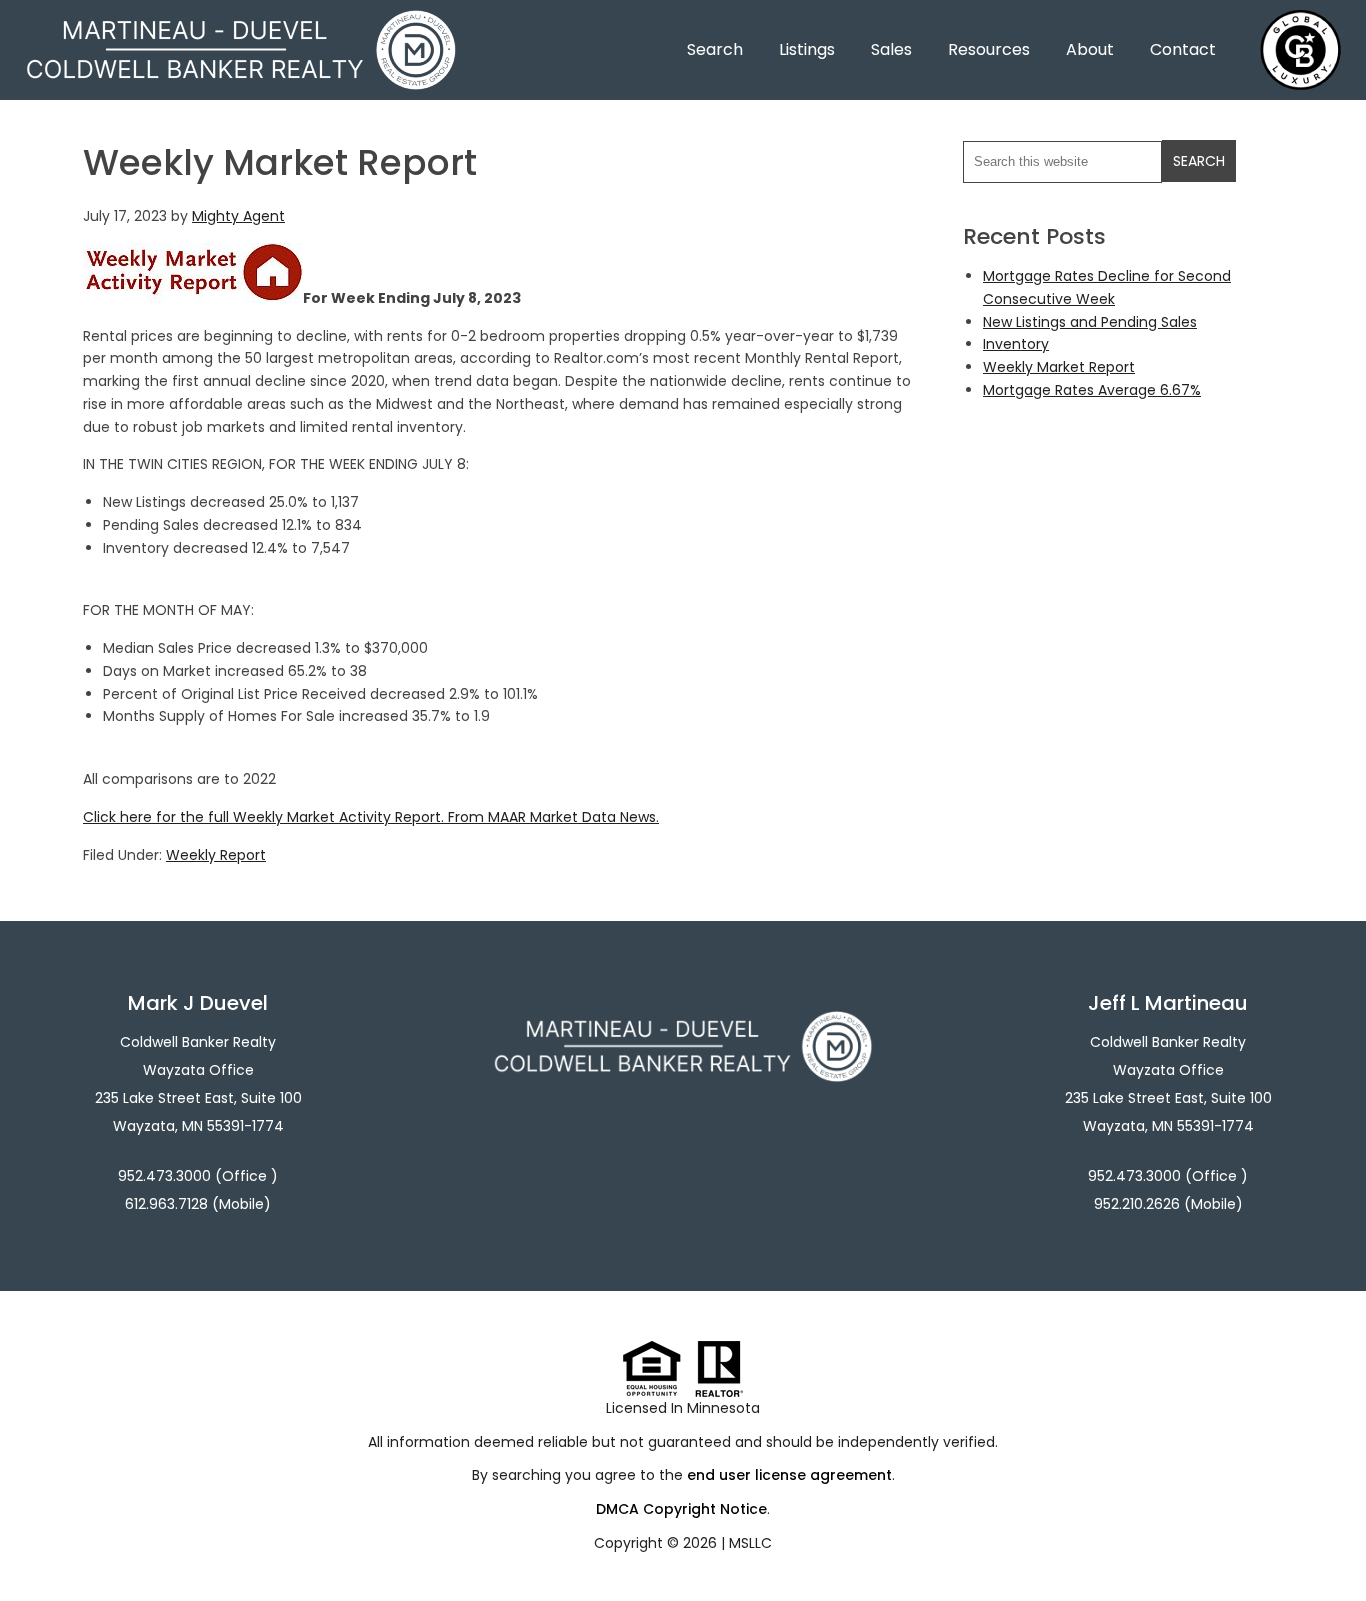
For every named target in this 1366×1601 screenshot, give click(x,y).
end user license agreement (789, 1475)
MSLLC (750, 1543)
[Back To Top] (1330, 1545)
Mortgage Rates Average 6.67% (1092, 390)
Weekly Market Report (1059, 367)
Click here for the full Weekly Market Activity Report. (263, 817)
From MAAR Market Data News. (551, 817)
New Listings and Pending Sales (1090, 322)
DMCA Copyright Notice (681, 1509)
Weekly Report (216, 855)
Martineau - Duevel (241, 22)
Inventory (1016, 344)
